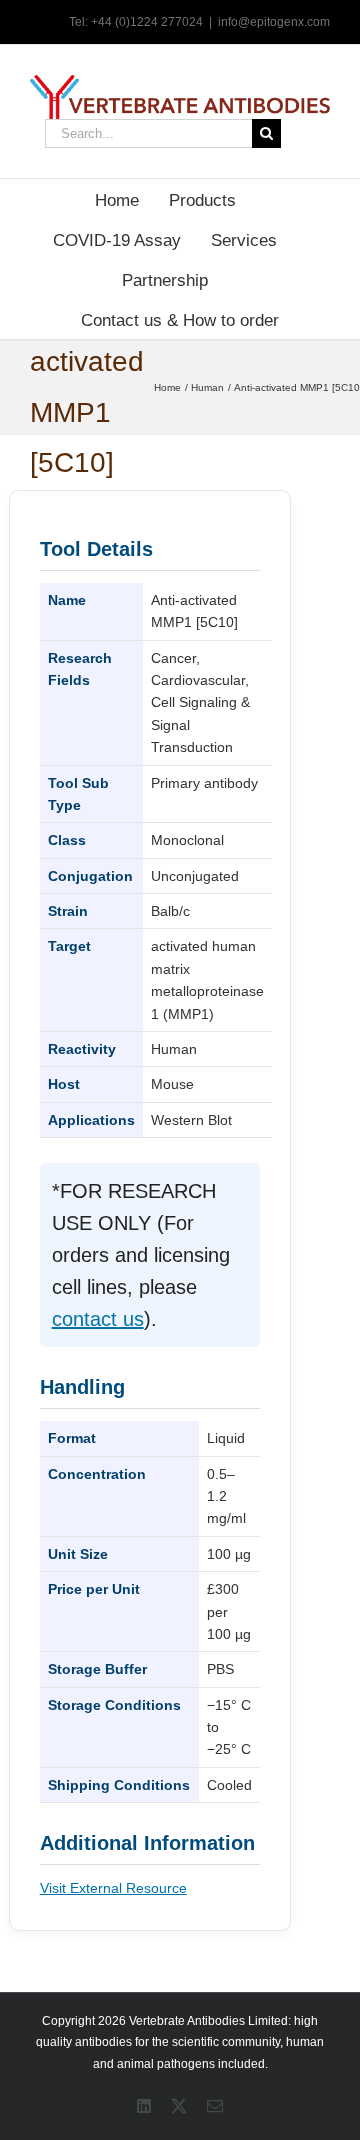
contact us (98, 1319)
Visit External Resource (113, 1888)
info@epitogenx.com (274, 22)
